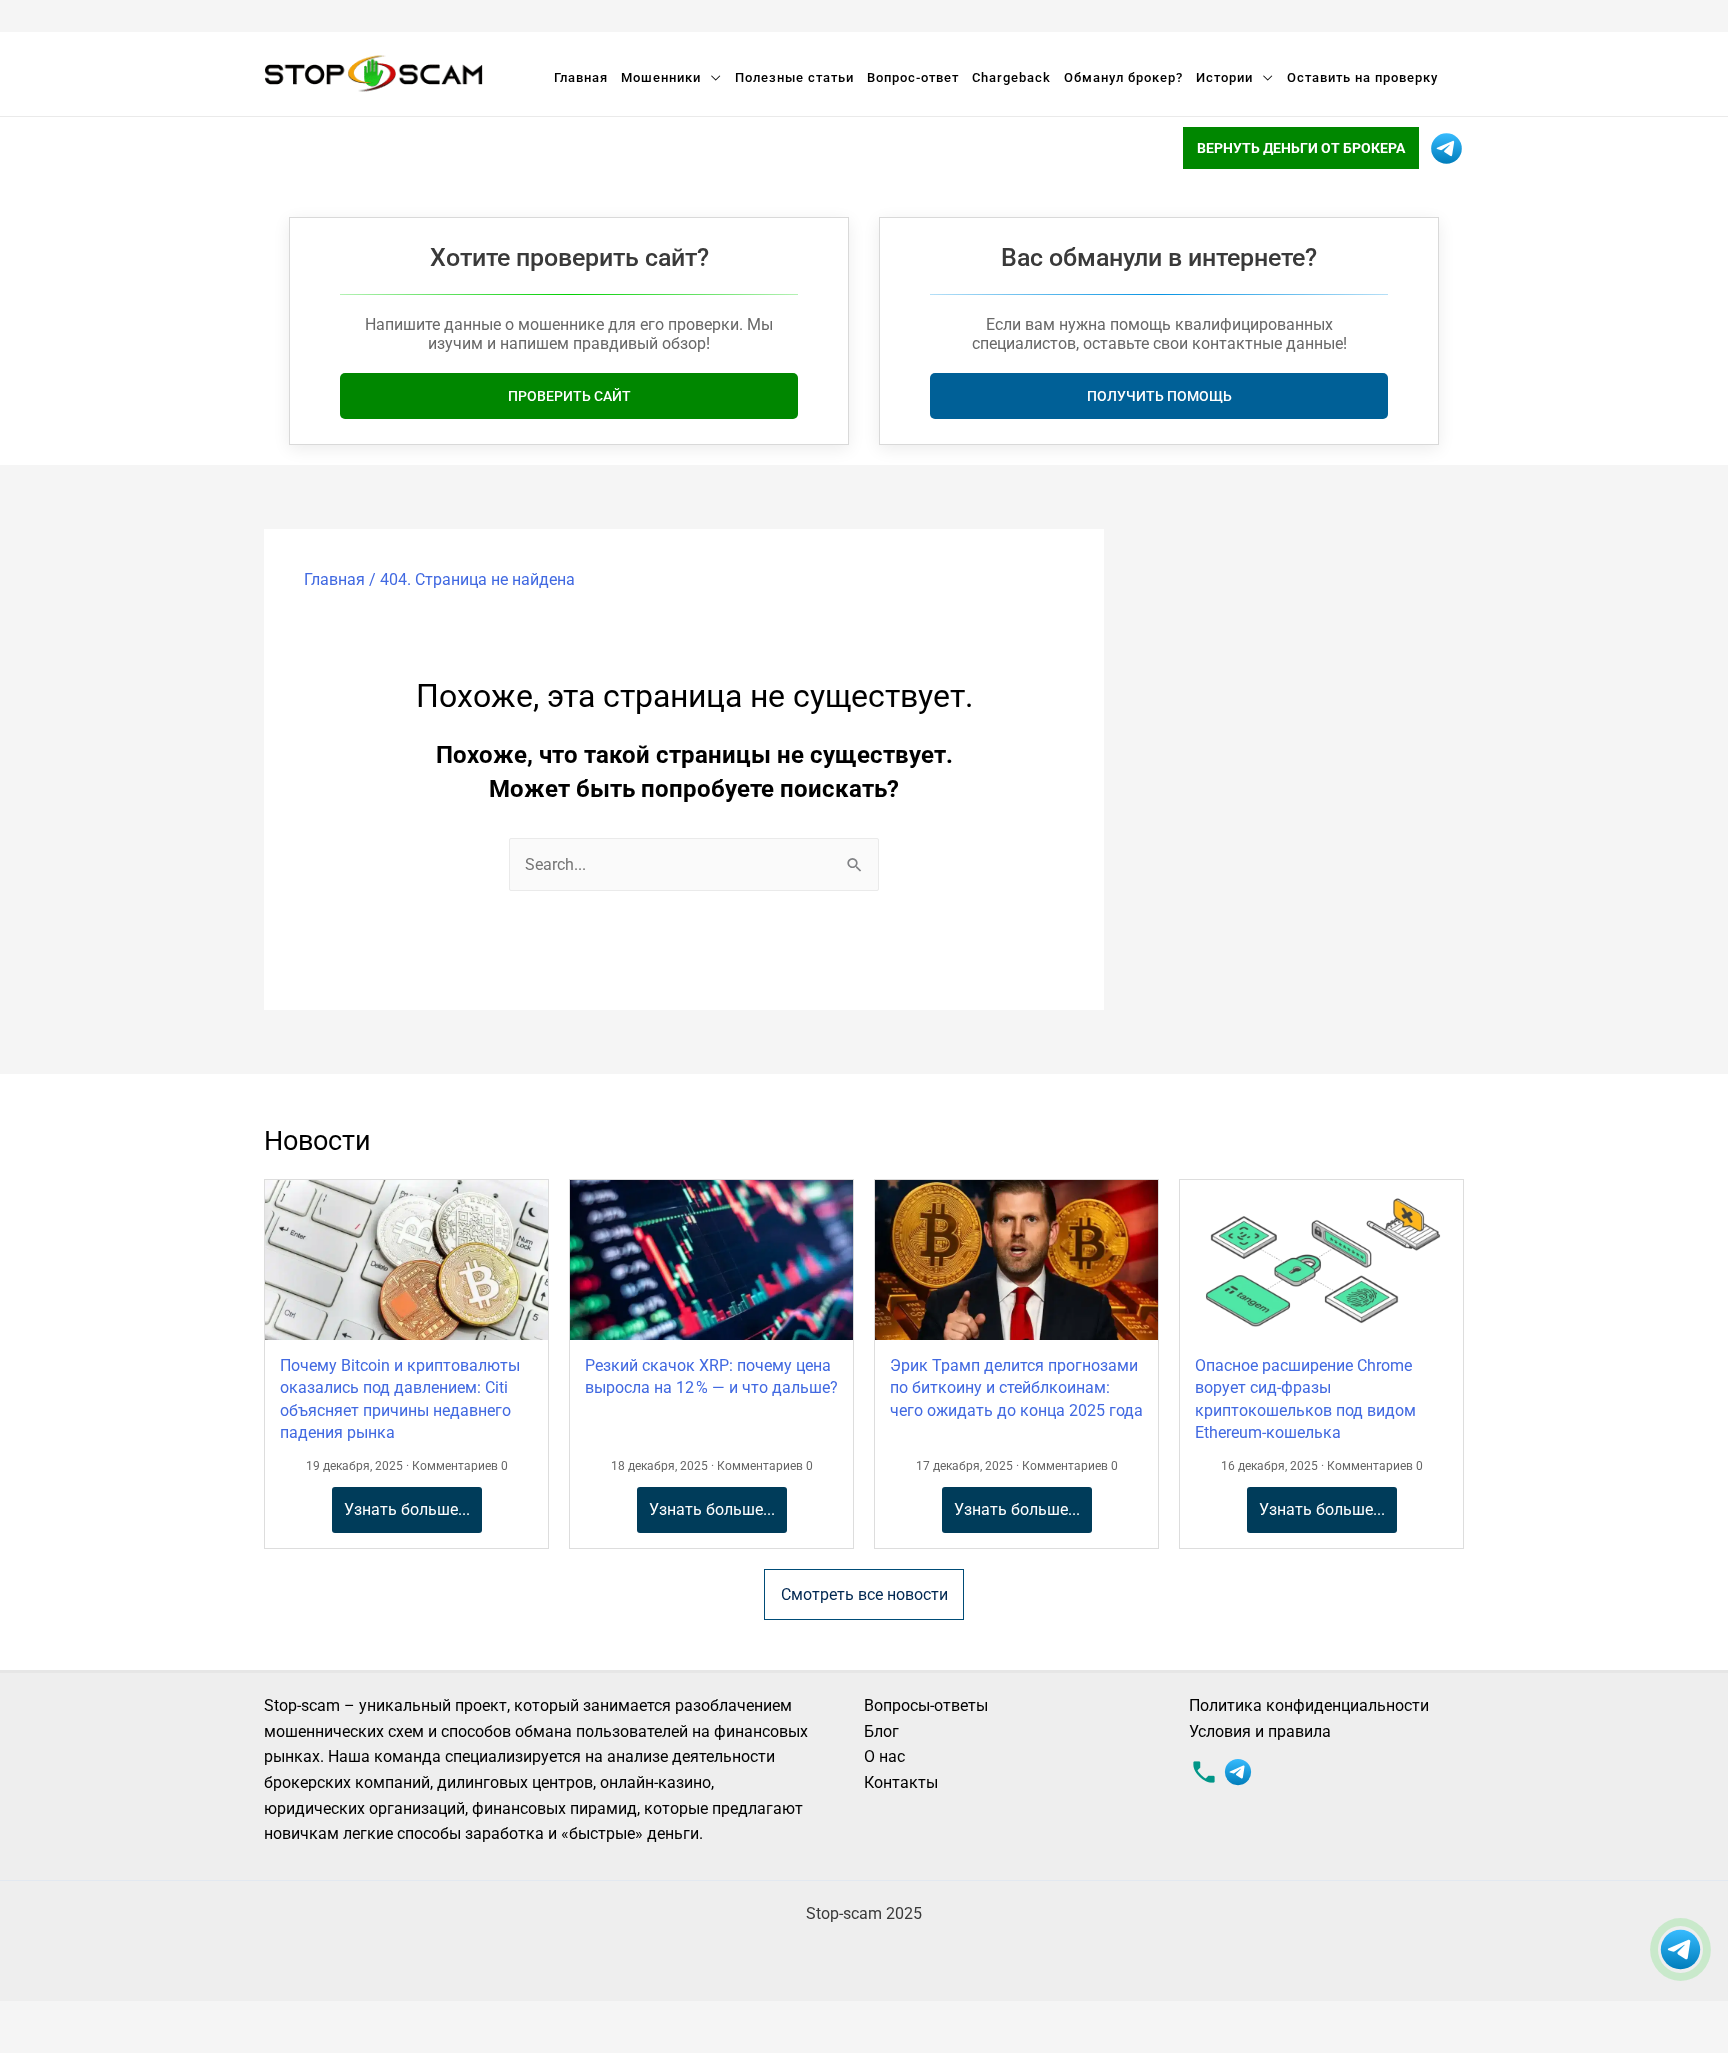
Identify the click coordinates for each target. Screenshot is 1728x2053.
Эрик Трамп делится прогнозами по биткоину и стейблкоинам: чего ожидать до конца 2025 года (1016, 1388)
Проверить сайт (569, 396)
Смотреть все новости (864, 1594)
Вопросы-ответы (926, 1705)
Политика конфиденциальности (1309, 1705)
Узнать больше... (407, 1509)
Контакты (901, 1782)
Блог (881, 1731)
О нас (884, 1756)
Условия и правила (1260, 1731)
